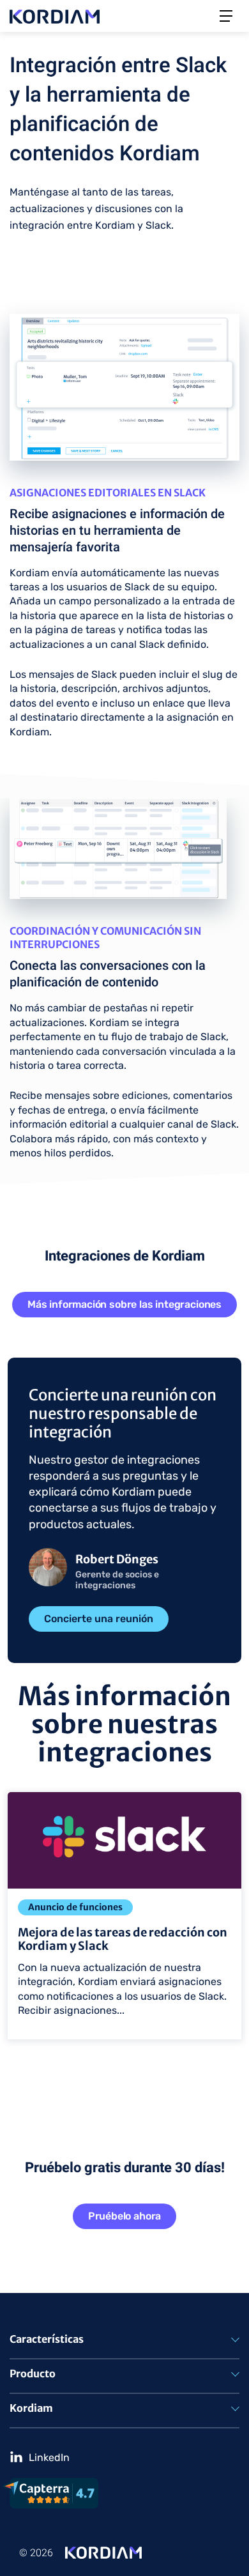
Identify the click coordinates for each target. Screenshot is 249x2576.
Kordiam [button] (31, 2408)
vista (12, 1787)
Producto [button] (33, 2373)
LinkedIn (49, 2457)
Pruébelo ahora (125, 2216)
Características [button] (47, 2339)
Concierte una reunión (99, 1619)
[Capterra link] (121, 2493)
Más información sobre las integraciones (124, 1304)
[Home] (103, 2552)
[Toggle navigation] (226, 16)
